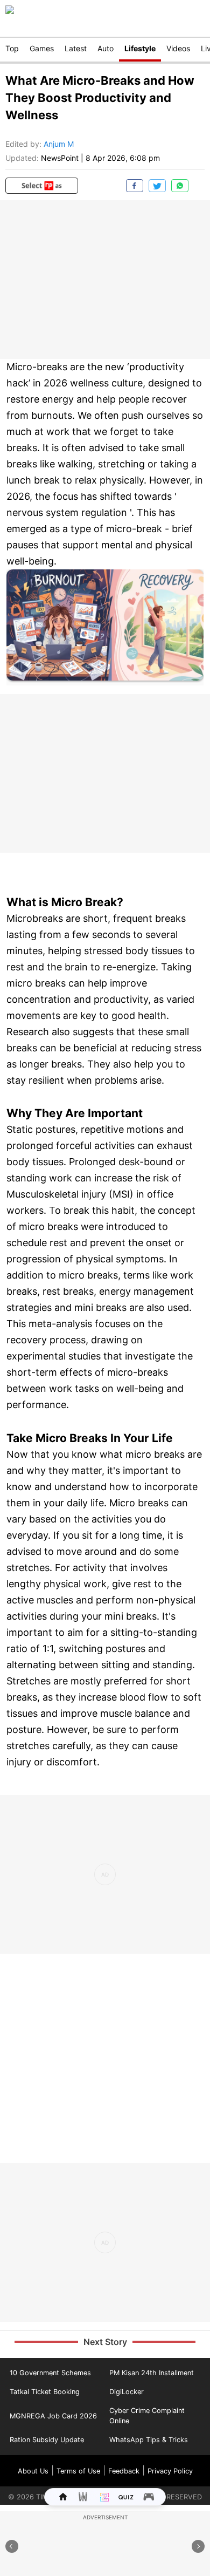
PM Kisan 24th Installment (152, 2373)
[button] (42, 186)
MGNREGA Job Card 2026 (53, 2416)
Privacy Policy (170, 2471)
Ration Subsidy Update (47, 2440)
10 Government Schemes (50, 2373)
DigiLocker (127, 2392)
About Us (33, 2471)
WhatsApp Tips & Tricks (149, 2440)
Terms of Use (78, 2471)
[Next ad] (198, 2546)
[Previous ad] (12, 2546)
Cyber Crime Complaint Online (147, 2416)
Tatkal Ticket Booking (45, 2392)
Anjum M (59, 144)
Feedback (124, 2471)
